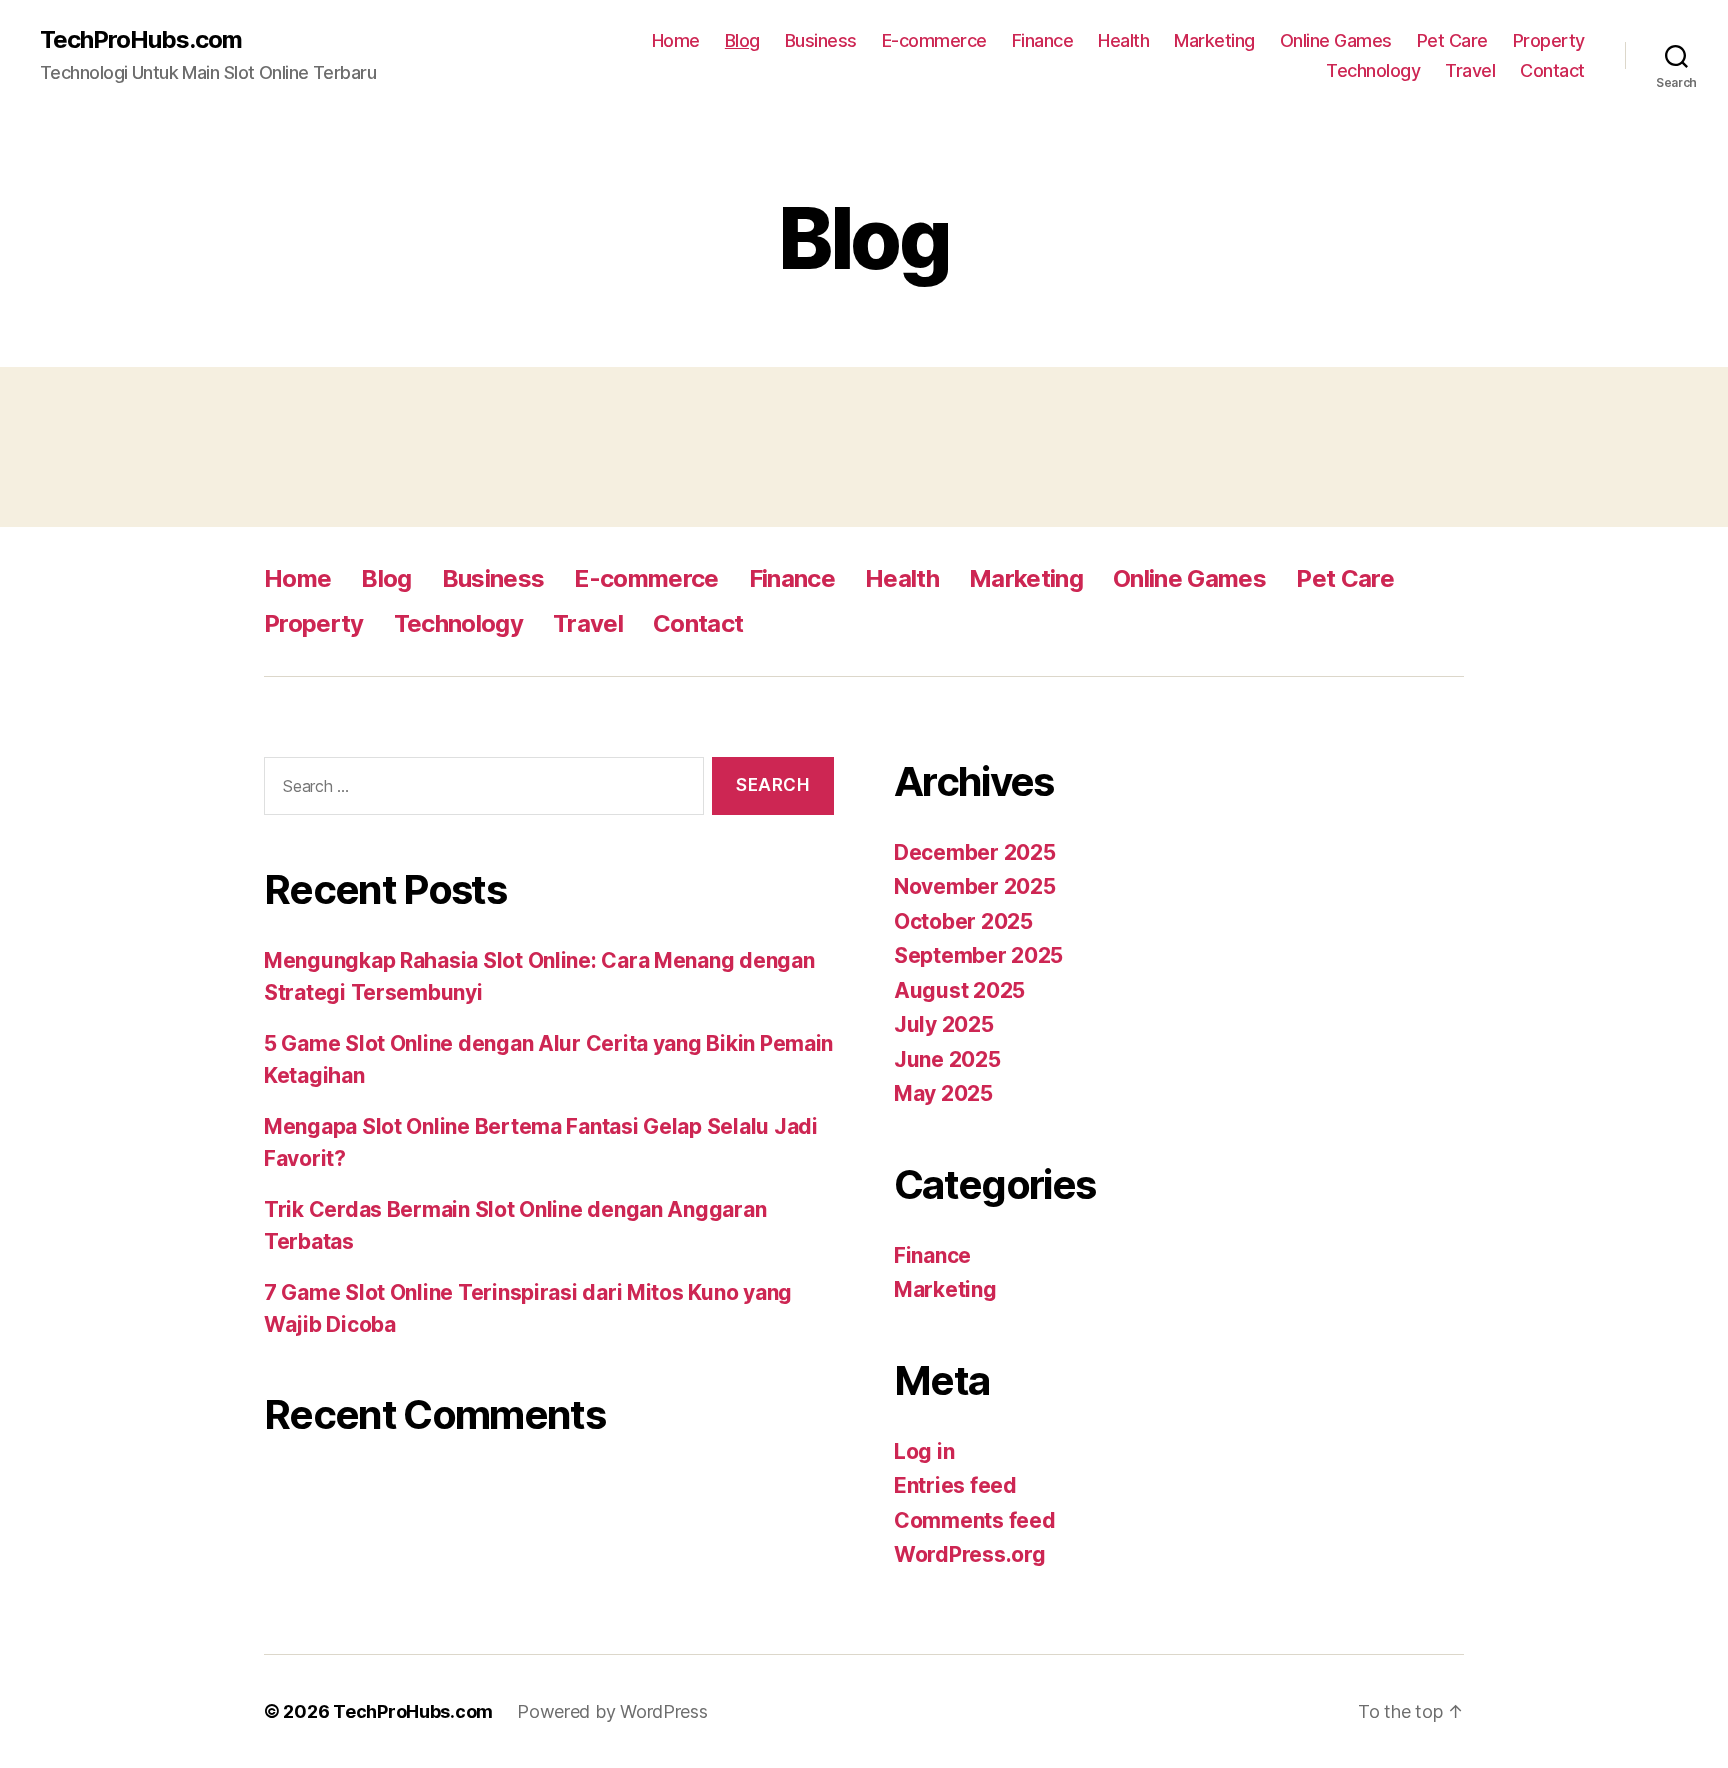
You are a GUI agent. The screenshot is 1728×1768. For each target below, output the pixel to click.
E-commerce (934, 40)
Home (676, 40)
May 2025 (943, 1093)
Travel (1470, 70)
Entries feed (955, 1485)
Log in (924, 1451)
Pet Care (1452, 40)
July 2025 (944, 1024)
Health (1123, 40)
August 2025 (959, 990)
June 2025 (947, 1059)
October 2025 (963, 921)
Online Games (1336, 40)
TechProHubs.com (141, 40)
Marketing (1214, 40)
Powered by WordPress (612, 1711)
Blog (742, 40)
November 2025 (975, 886)
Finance (1043, 40)
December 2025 (975, 852)
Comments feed (975, 1520)
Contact (1552, 70)
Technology (1373, 70)
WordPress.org (970, 1554)
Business (821, 40)
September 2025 (978, 955)
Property (1549, 40)
